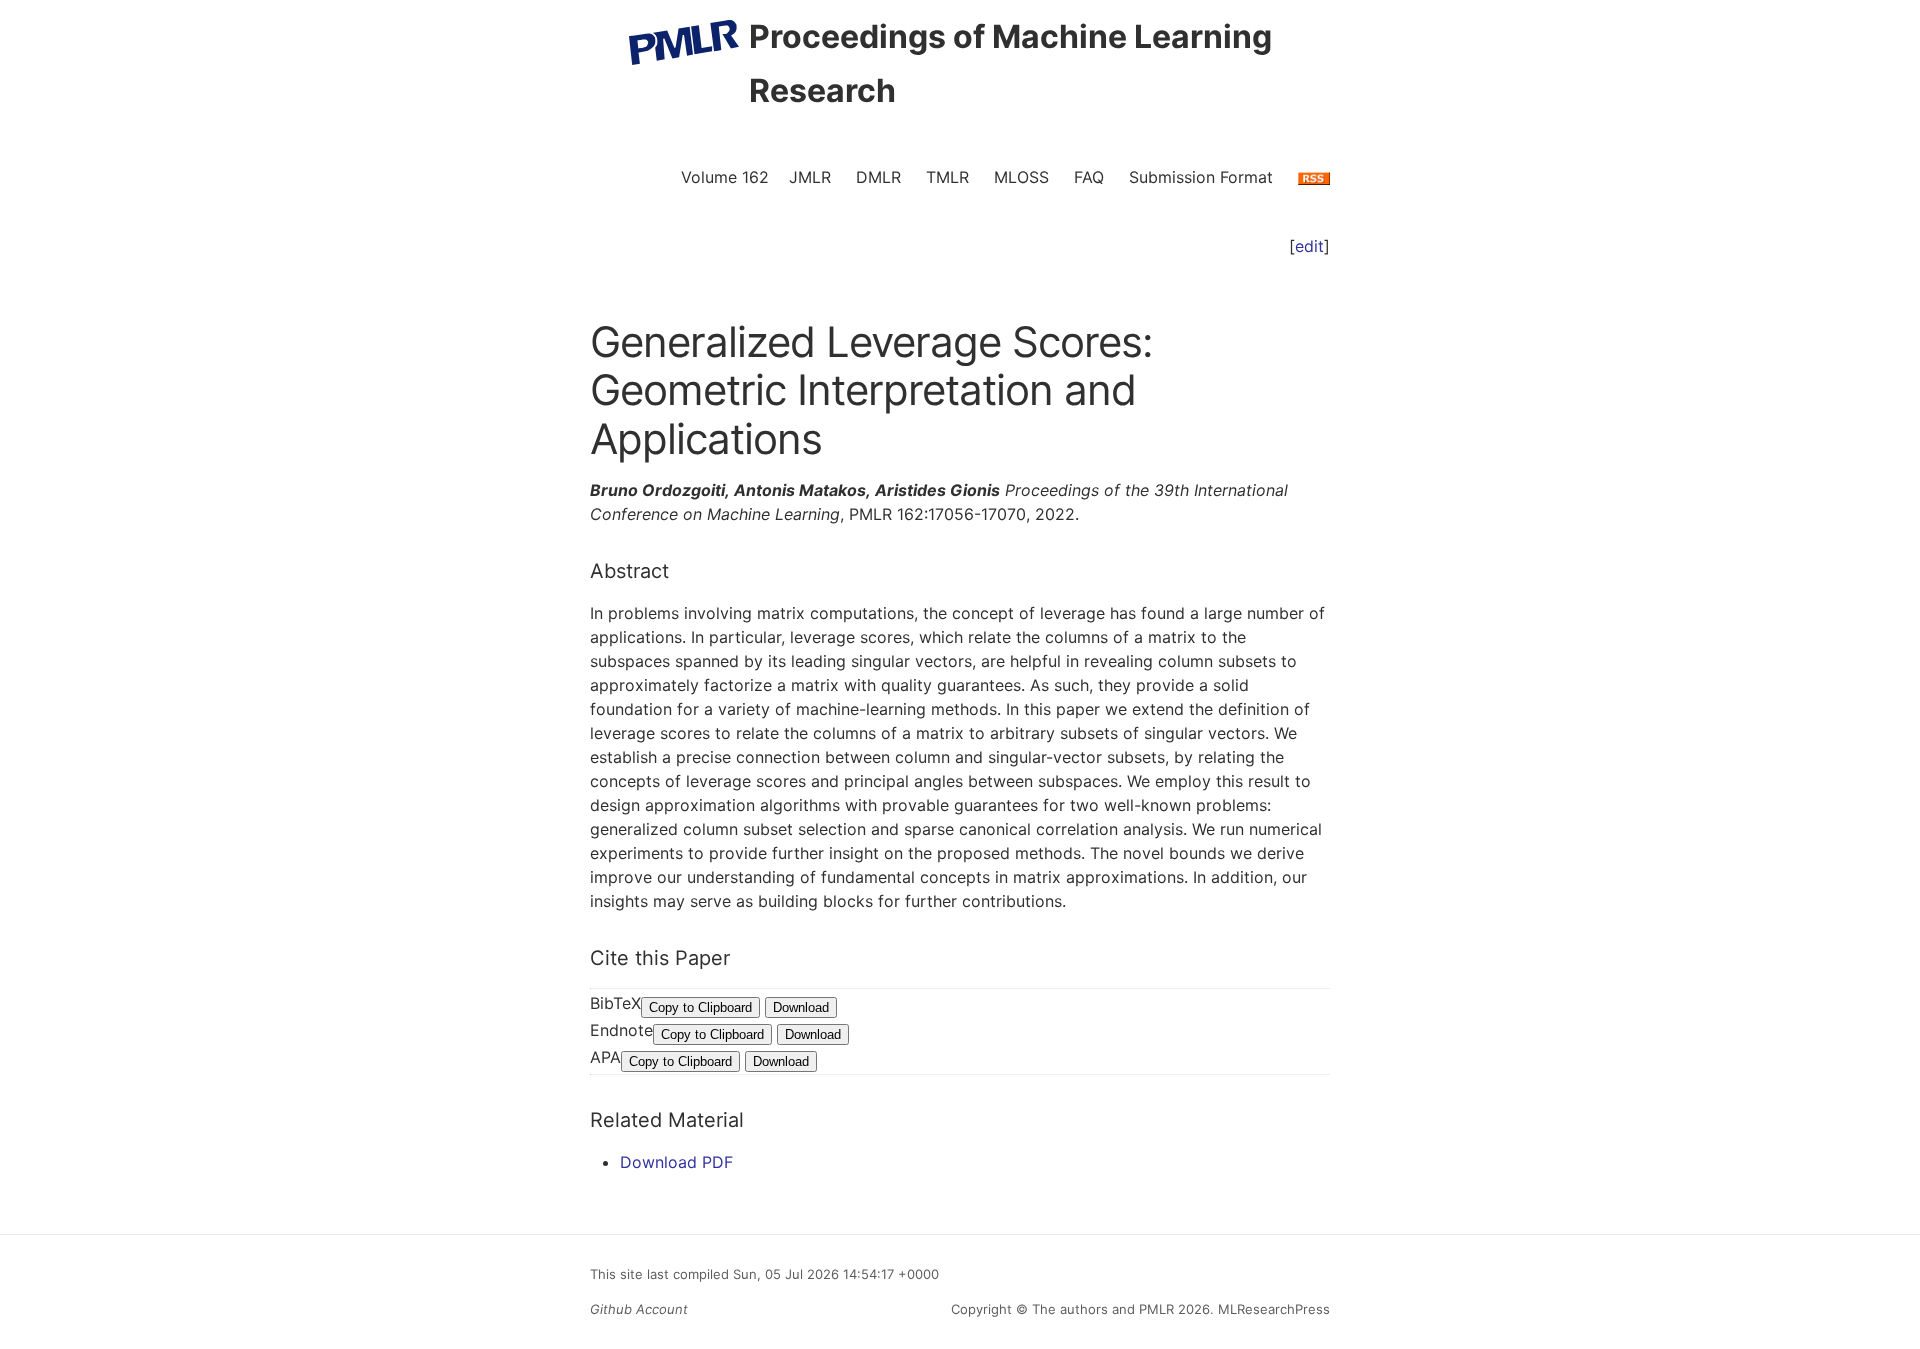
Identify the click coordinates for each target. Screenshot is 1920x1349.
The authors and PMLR (1103, 1309)
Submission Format (1201, 177)
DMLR (878, 177)
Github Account (639, 1309)
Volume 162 (725, 177)
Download (801, 1007)
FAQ (1089, 177)
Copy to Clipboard (700, 1007)
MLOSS (1021, 177)
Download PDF (676, 1162)
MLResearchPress (1272, 1309)
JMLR (810, 177)
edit (1309, 246)
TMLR (947, 177)
